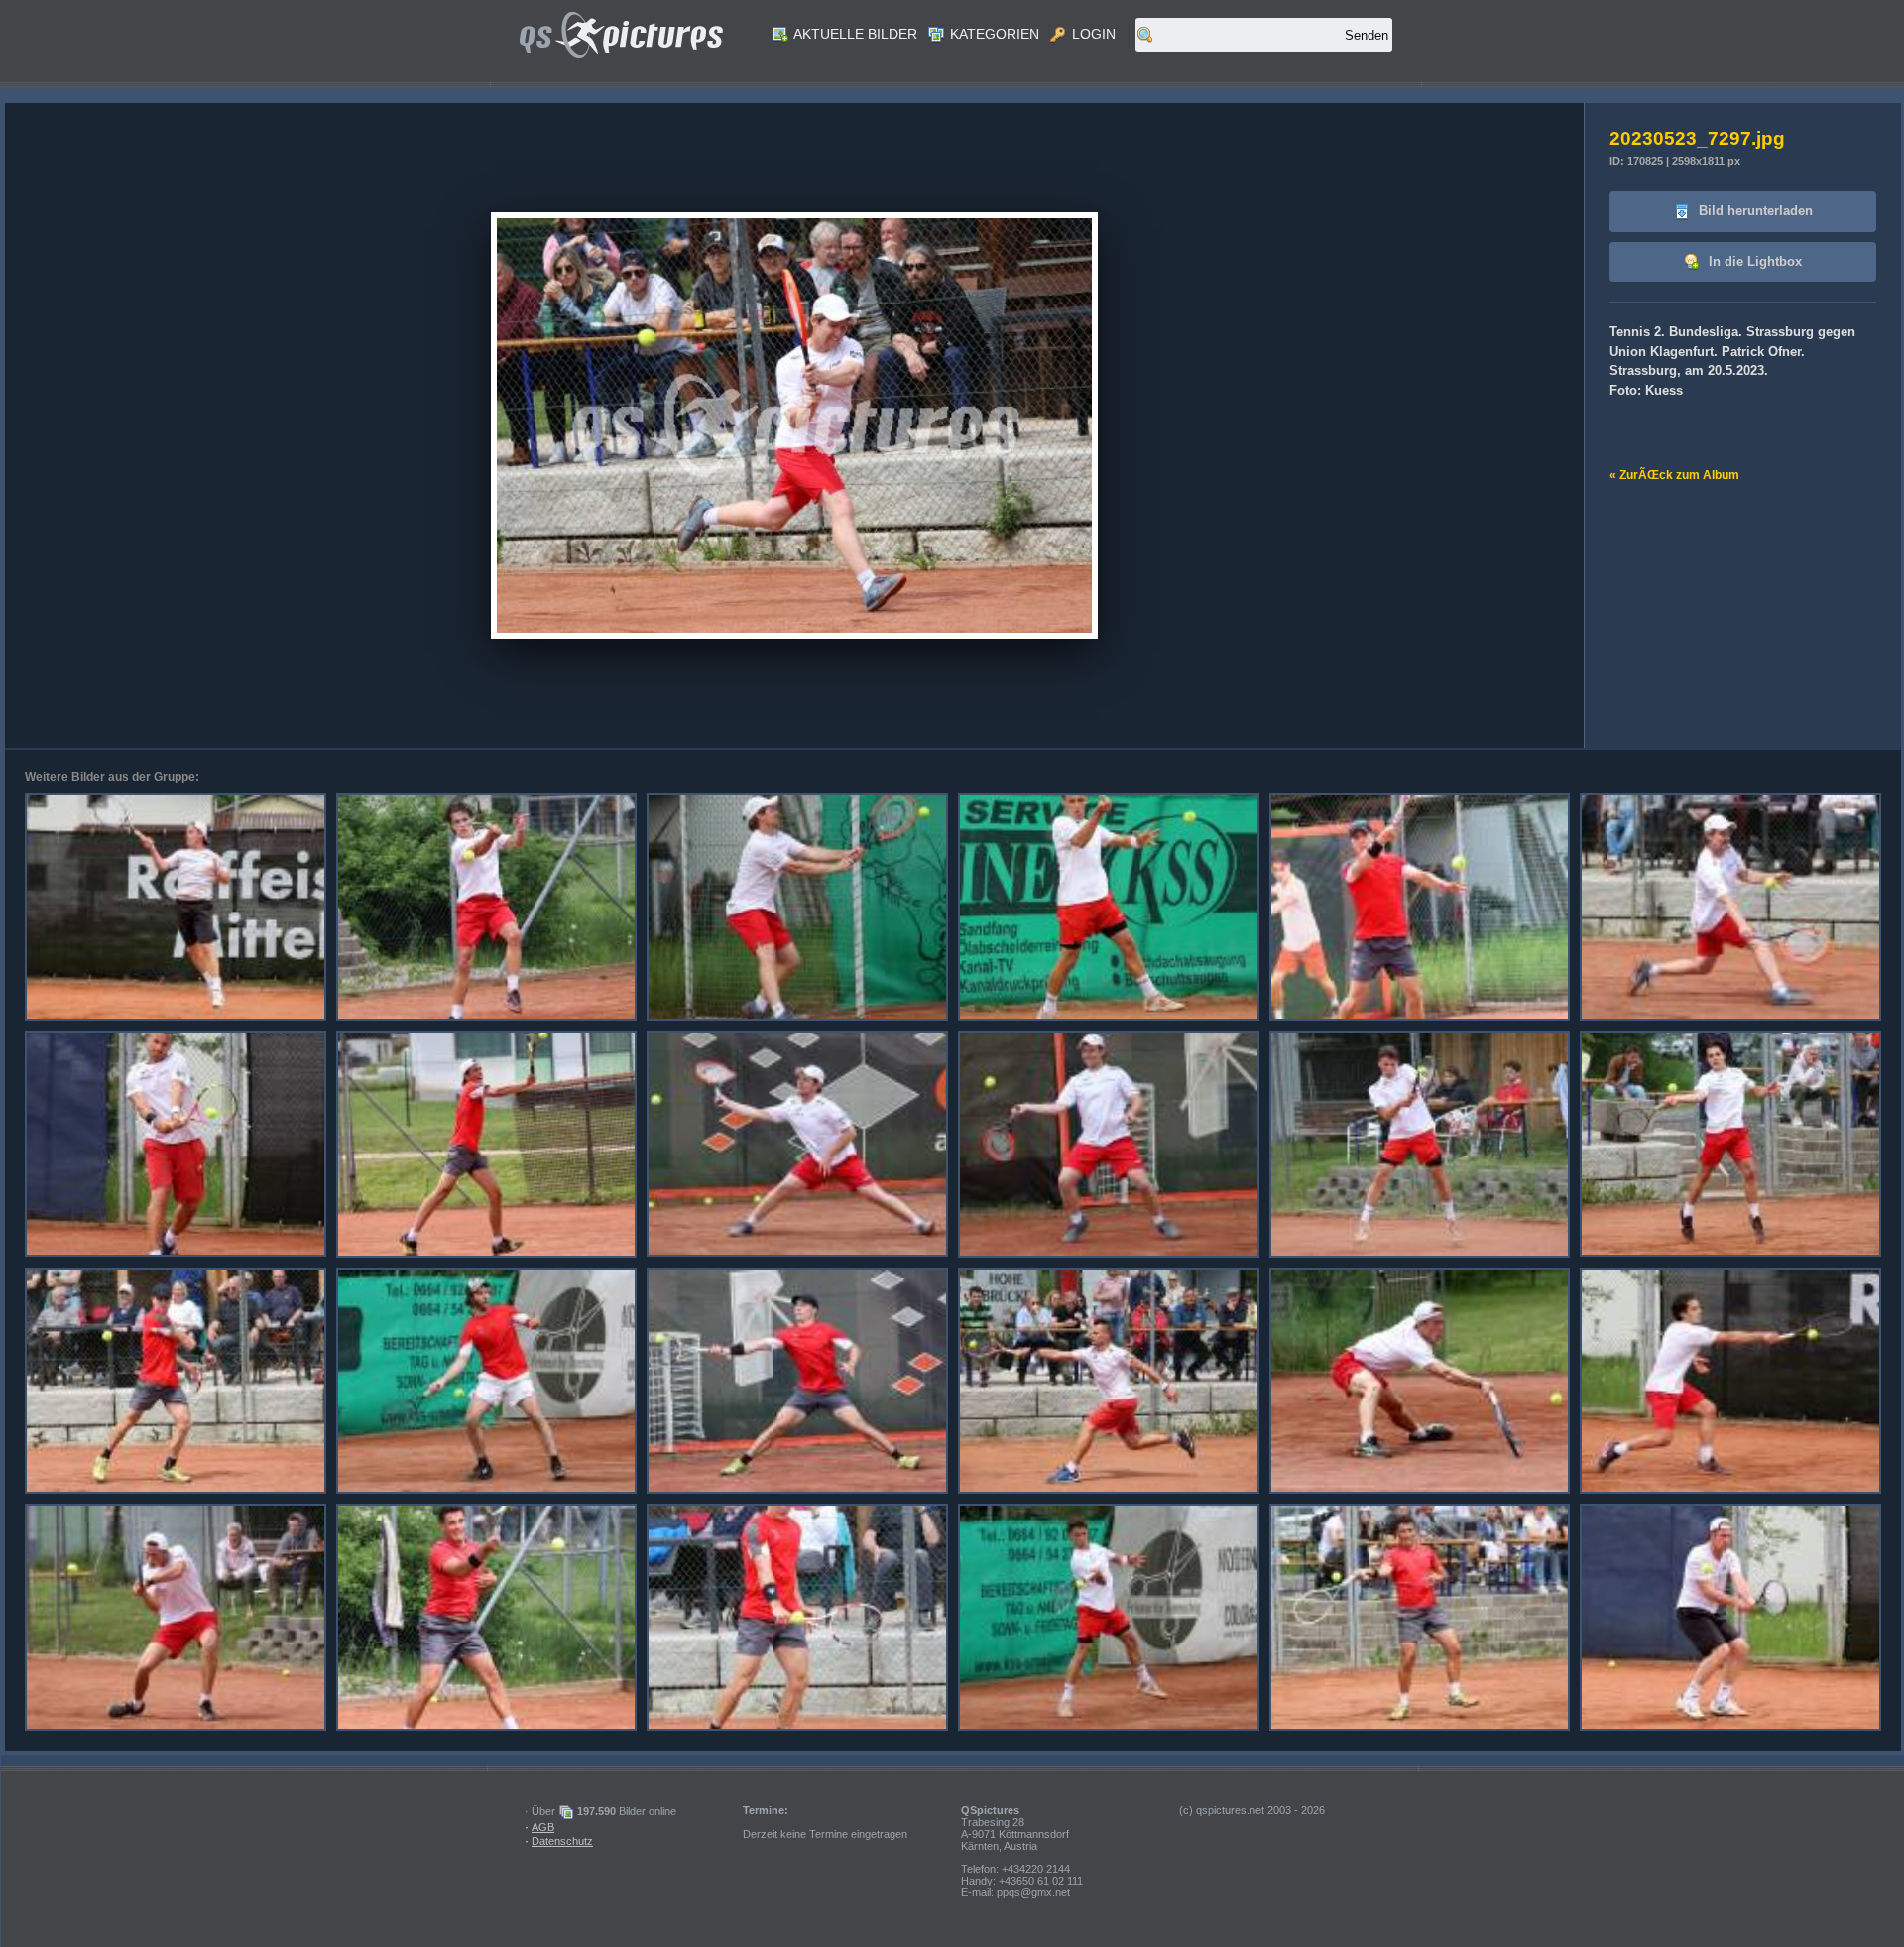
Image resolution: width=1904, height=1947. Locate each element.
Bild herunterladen (1754, 211)
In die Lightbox (1753, 261)
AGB (543, 1827)
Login (1092, 34)
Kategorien (993, 34)
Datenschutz (562, 1841)
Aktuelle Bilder (854, 34)
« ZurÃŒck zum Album (1674, 475)
